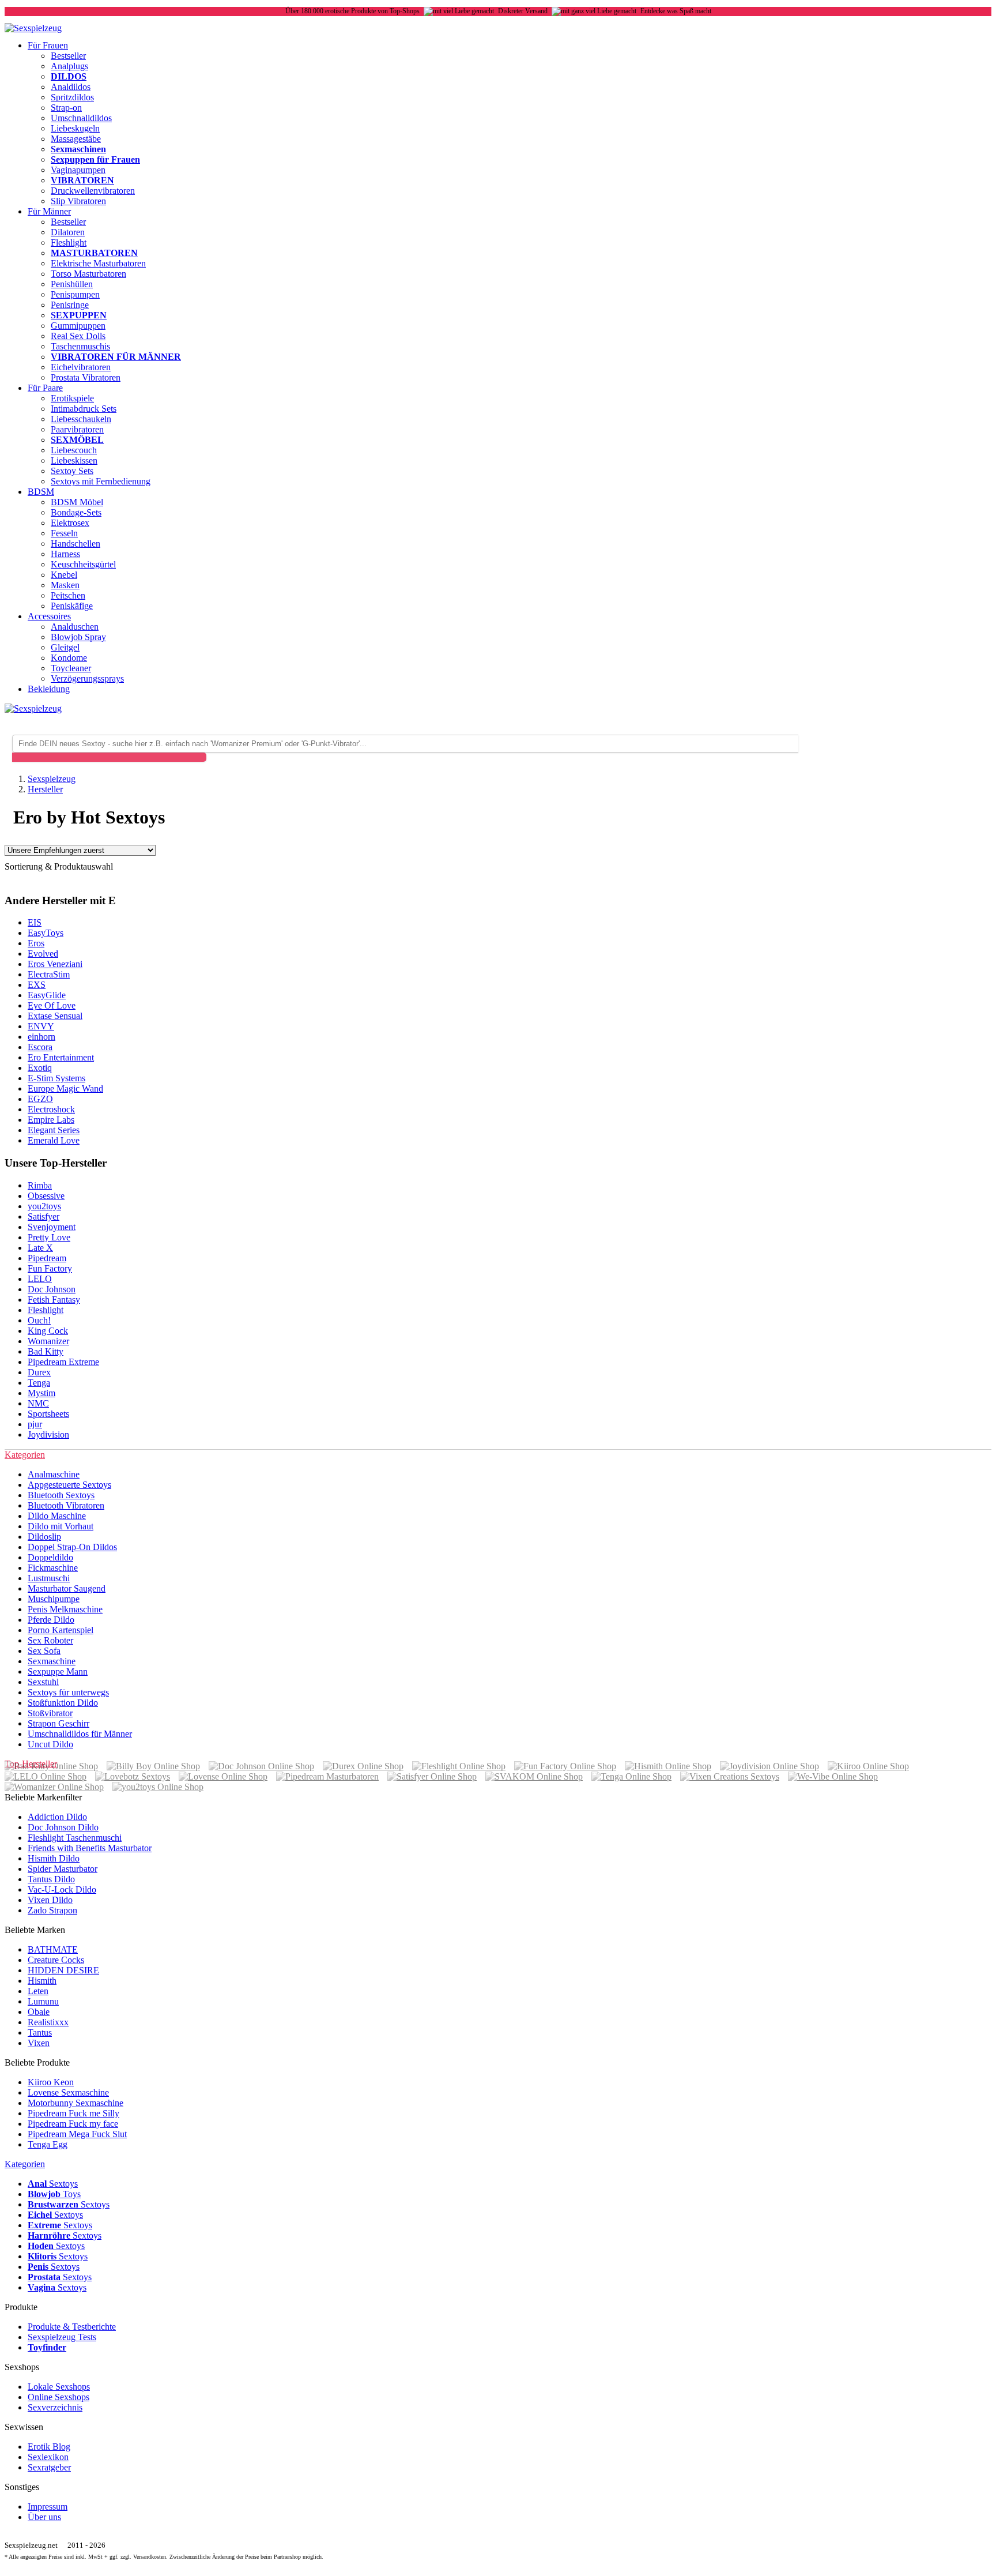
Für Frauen (48, 45)
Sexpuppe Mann (58, 1671)
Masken (65, 585)
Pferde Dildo (51, 1620)
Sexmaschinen (78, 149)
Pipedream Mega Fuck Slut (77, 2134)
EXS (37, 985)
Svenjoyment (52, 1227)
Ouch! (39, 1320)
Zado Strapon (52, 1910)
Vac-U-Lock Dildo (62, 1889)
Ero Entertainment (61, 1057)
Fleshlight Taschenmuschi (75, 1838)
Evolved (43, 954)
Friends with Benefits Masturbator (90, 1848)
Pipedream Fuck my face (73, 2124)
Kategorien (25, 2164)
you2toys (44, 1206)
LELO (40, 1279)
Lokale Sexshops (59, 2387)
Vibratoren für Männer (116, 357)
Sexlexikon (48, 2457)
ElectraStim (49, 974)
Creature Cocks (56, 1960)
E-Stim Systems (56, 1078)
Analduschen (75, 627)
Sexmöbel (77, 440)
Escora (40, 1047)
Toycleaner (71, 668)
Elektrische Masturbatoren (98, 263)
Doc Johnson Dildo (63, 1827)
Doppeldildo (50, 1557)
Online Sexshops (59, 2397)
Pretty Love (49, 1237)
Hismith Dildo (54, 1858)
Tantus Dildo (51, 1879)
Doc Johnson (52, 1289)
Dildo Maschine (57, 1516)
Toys (54, 2194)
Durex (39, 1372)
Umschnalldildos (81, 118)
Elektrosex (70, 523)
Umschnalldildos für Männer (80, 1734)
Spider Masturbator (63, 1869)
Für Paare (45, 388)
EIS (35, 922)
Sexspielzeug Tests (62, 2337)
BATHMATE (53, 1949)
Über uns (44, 2517)
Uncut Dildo (50, 1744)
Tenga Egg (48, 2144)
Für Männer (49, 211)
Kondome (69, 658)
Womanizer (48, 1341)
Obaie (39, 2012)
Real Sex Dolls (78, 336)
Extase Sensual (55, 1016)
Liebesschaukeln (81, 419)
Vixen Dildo (50, 1900)
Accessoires (49, 616)
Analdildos (71, 87)
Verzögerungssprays (87, 678)
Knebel (64, 575)
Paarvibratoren (77, 429)
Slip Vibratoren (78, 201)
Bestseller (68, 56)
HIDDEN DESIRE (63, 1970)
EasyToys (46, 933)
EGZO (40, 1099)
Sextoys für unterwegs (68, 1692)
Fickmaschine (53, 1568)
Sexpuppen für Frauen (95, 159)
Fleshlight (69, 242)
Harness (65, 554)
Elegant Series (54, 1130)
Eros (36, 943)
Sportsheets (48, 1414)
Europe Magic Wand (65, 1088)
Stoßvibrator (50, 1713)
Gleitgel (65, 647)
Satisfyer (44, 1216)
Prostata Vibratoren (86, 377)
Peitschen (68, 595)
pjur (35, 1424)
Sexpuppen (79, 315)
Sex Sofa (44, 1651)
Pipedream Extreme (63, 1362)
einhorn (41, 1037)
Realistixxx (48, 2022)
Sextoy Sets (72, 471)
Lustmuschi (49, 1578)
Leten (38, 1991)
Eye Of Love (52, 1005)
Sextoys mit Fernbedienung (101, 481)
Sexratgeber (49, 2467)
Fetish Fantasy (54, 1300)
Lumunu (43, 2001)
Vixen (39, 2043)
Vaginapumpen (78, 170)
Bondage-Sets (76, 512)
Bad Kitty (46, 1351)
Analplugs (69, 66)
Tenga (39, 1383)
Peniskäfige (72, 606)
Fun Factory (50, 1268)
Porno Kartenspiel (61, 1630)
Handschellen (76, 544)
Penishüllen (72, 284)
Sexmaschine (52, 1661)
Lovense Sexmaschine (68, 2092)
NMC (38, 1403)
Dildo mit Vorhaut (61, 1526)
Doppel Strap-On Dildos (72, 1547)
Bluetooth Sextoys (61, 1495)
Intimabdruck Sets (84, 409)
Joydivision (48, 1434)
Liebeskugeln (75, 128)
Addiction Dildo (57, 1817)
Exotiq (40, 1068)
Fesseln (64, 533)
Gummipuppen (78, 326)
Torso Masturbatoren (88, 274)
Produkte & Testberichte (72, 2327)
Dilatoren (68, 232)
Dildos (69, 76)
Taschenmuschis (80, 346)
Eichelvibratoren (81, 367)
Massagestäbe (76, 139)
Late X (40, 1248)
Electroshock (51, 1109)
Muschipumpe (54, 1599)
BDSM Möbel (77, 502)
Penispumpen (75, 294)
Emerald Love (54, 1140)
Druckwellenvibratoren (93, 191)
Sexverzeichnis (55, 2407)
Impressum (48, 2507)
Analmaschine (54, 1474)
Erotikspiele (72, 398)
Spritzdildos (72, 97)
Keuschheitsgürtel (83, 564)
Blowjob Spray (78, 637)
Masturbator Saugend (67, 1588)
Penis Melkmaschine (65, 1609)
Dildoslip (44, 1537)
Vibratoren (82, 180)
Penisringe (70, 305)
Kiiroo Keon (51, 2082)
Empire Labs (51, 1120)
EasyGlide (47, 995)
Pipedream (47, 1258)
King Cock (48, 1331)
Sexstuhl (43, 1682)
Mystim (41, 1393)
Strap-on (66, 108)
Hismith (42, 1981)
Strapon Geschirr (59, 1723)
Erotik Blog (49, 2447)
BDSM (41, 492)
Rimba (40, 1185)
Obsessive (46, 1196)
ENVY (41, 1026)
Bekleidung (49, 689)
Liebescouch (74, 450)
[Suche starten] (109, 757)
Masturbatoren (94, 253)
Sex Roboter (50, 1640)
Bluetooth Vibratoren (66, 1505)
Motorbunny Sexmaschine (76, 2103)
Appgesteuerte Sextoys (69, 1485)
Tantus (40, 2032)
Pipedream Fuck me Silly (73, 2113)
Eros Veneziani (55, 964)
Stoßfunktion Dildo (63, 1703)
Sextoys (53, 2184)
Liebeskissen (74, 460)
